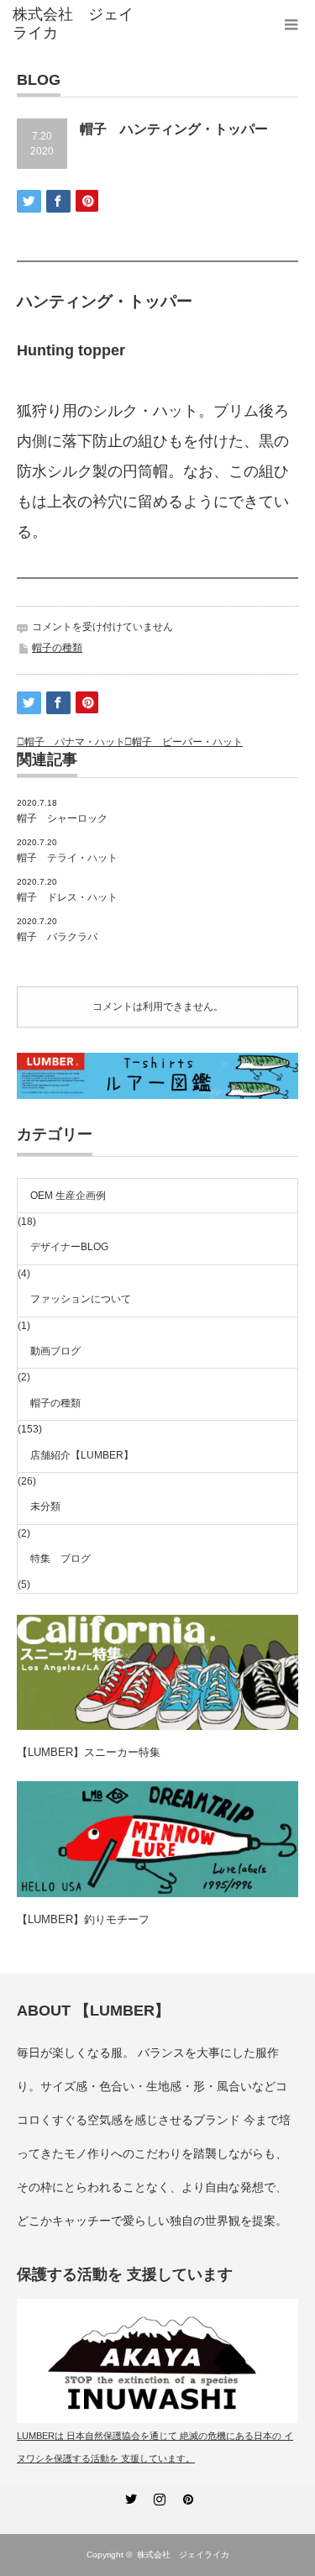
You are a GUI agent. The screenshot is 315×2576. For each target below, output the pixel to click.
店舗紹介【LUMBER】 (82, 1455)
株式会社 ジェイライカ (187, 2555)
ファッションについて (81, 1299)
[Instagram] (158, 2496)
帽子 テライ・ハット (67, 858)
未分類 (45, 1506)
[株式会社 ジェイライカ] (76, 24)
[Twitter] (129, 2496)
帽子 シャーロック (62, 818)
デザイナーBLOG (69, 1247)
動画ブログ (55, 1351)
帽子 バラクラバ (57, 937)
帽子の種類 (57, 648)
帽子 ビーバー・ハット (187, 742)
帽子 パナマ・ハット (75, 742)
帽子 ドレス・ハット (67, 897)
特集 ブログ (60, 1559)
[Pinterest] (186, 2496)
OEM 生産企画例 (68, 1196)
